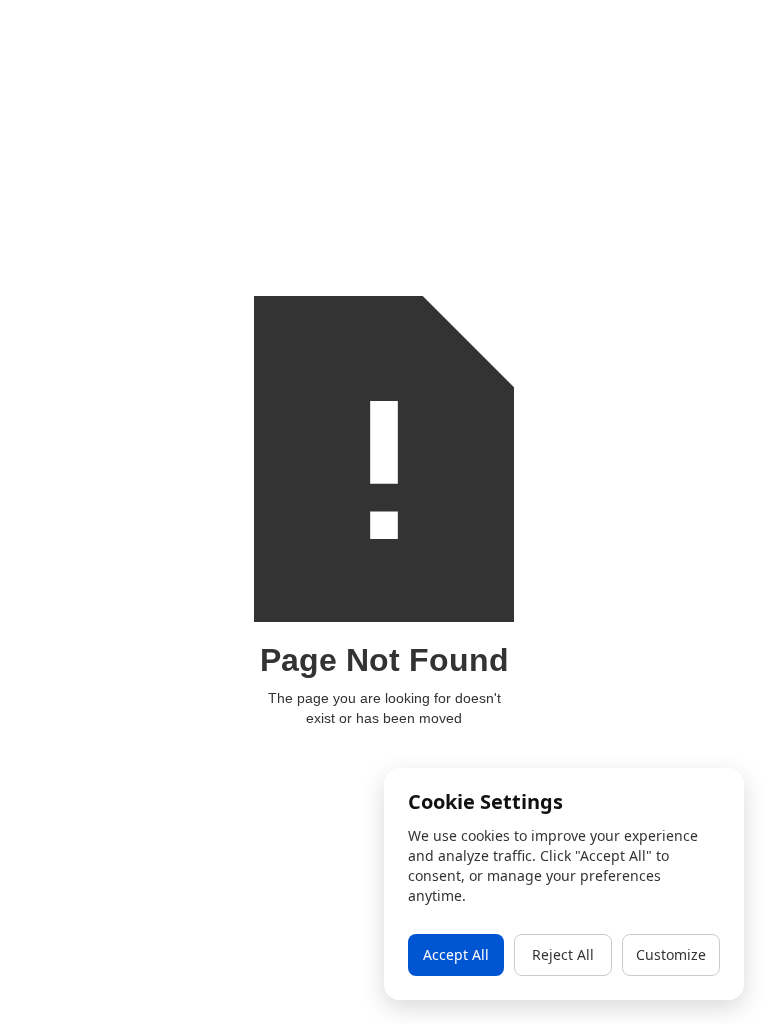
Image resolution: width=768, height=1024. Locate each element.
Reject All (563, 954)
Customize (671, 954)
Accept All (456, 954)
